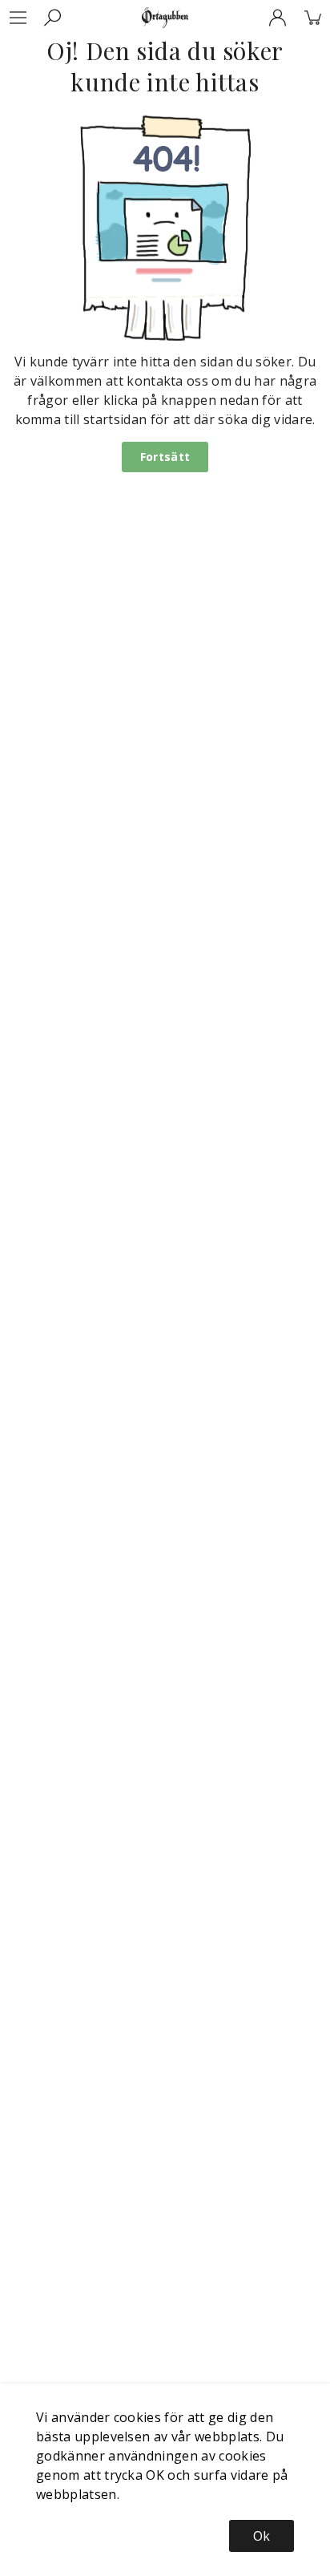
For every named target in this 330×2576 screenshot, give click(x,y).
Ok (262, 2536)
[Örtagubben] (165, 18)
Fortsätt (165, 457)
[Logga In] (277, 18)
